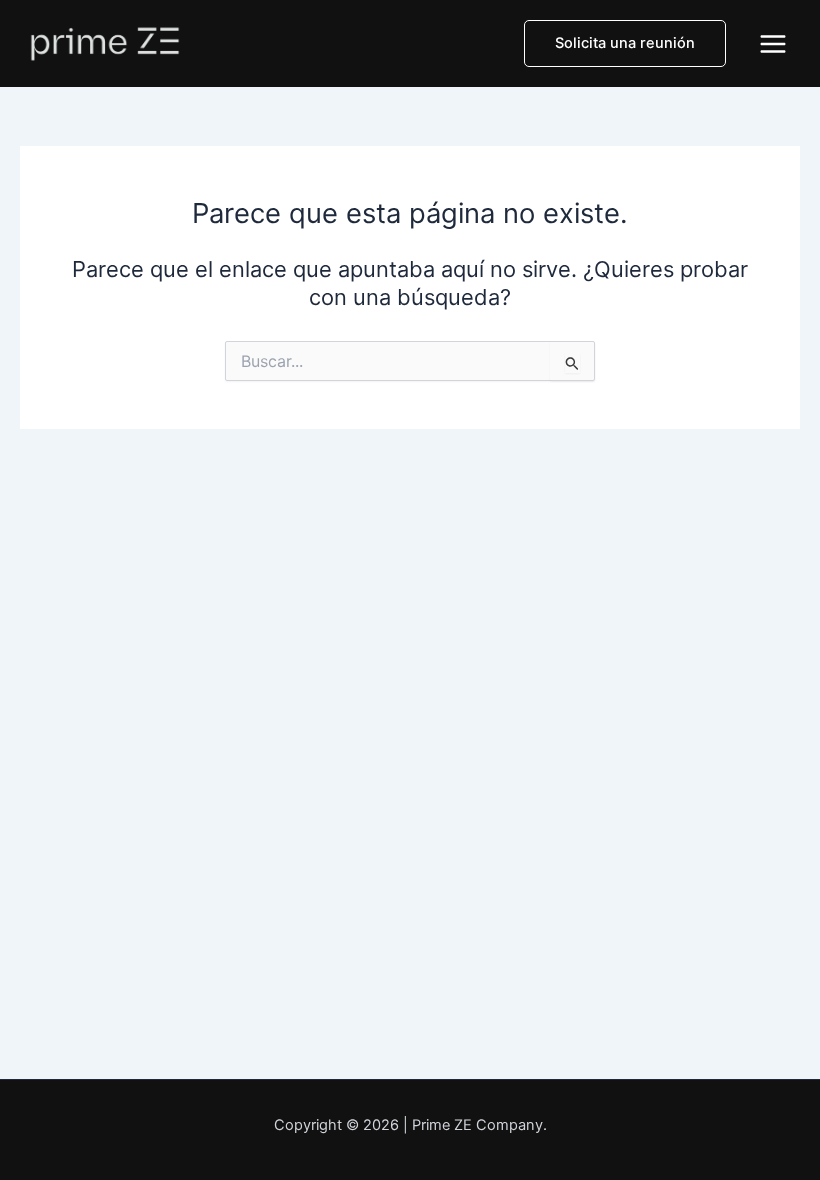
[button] (625, 43)
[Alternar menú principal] (773, 44)
